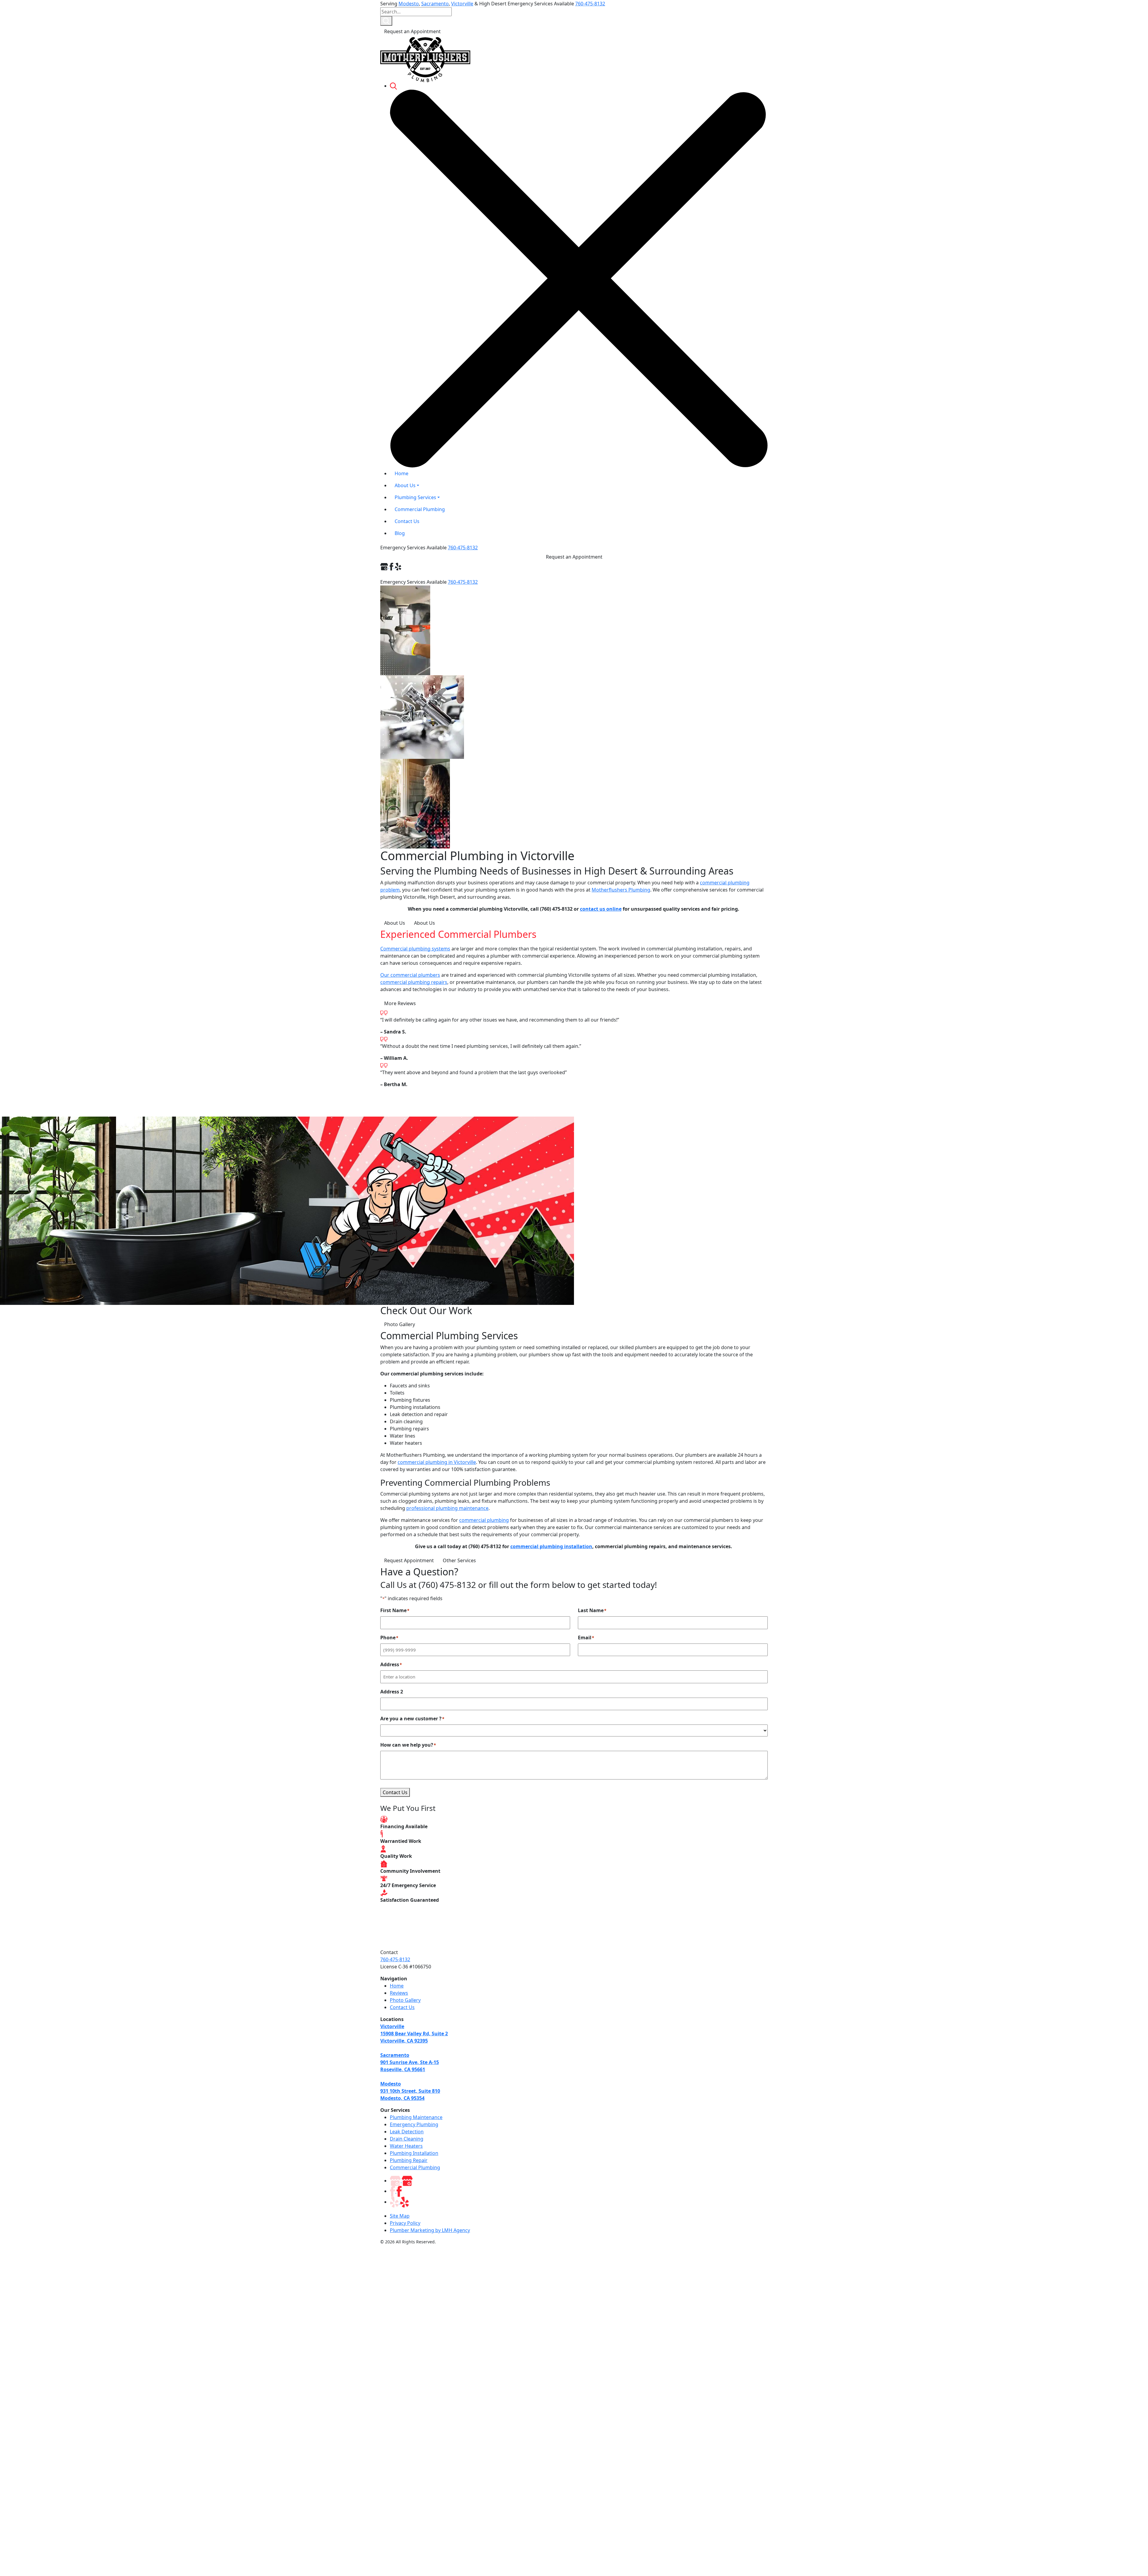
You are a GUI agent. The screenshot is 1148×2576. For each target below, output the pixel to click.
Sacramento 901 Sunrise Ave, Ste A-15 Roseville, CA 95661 (410, 2062)
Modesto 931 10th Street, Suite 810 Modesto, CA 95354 (410, 2091)
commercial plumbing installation (551, 1546)
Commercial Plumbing (415, 2167)
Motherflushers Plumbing (621, 890)
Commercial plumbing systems (415, 949)
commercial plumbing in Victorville (437, 1462)
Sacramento (435, 4)
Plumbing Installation (414, 2153)
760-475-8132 (590, 4)
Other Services (459, 1560)
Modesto (409, 4)
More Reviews (400, 1003)
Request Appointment (409, 1560)
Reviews (399, 1993)
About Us (395, 923)
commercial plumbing (484, 1520)
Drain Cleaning (407, 2139)
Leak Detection (407, 2132)
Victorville (462, 4)
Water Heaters (406, 2146)
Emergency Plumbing (414, 2124)
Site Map (400, 2216)
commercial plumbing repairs (414, 982)
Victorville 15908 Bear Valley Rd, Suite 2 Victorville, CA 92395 (414, 2034)
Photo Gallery (400, 1324)
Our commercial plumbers (410, 975)
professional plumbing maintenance (447, 1508)
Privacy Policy (405, 2223)
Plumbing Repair (409, 2160)
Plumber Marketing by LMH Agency (430, 2230)
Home (397, 1986)
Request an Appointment (412, 31)
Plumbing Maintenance (416, 2117)
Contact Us (395, 1792)
